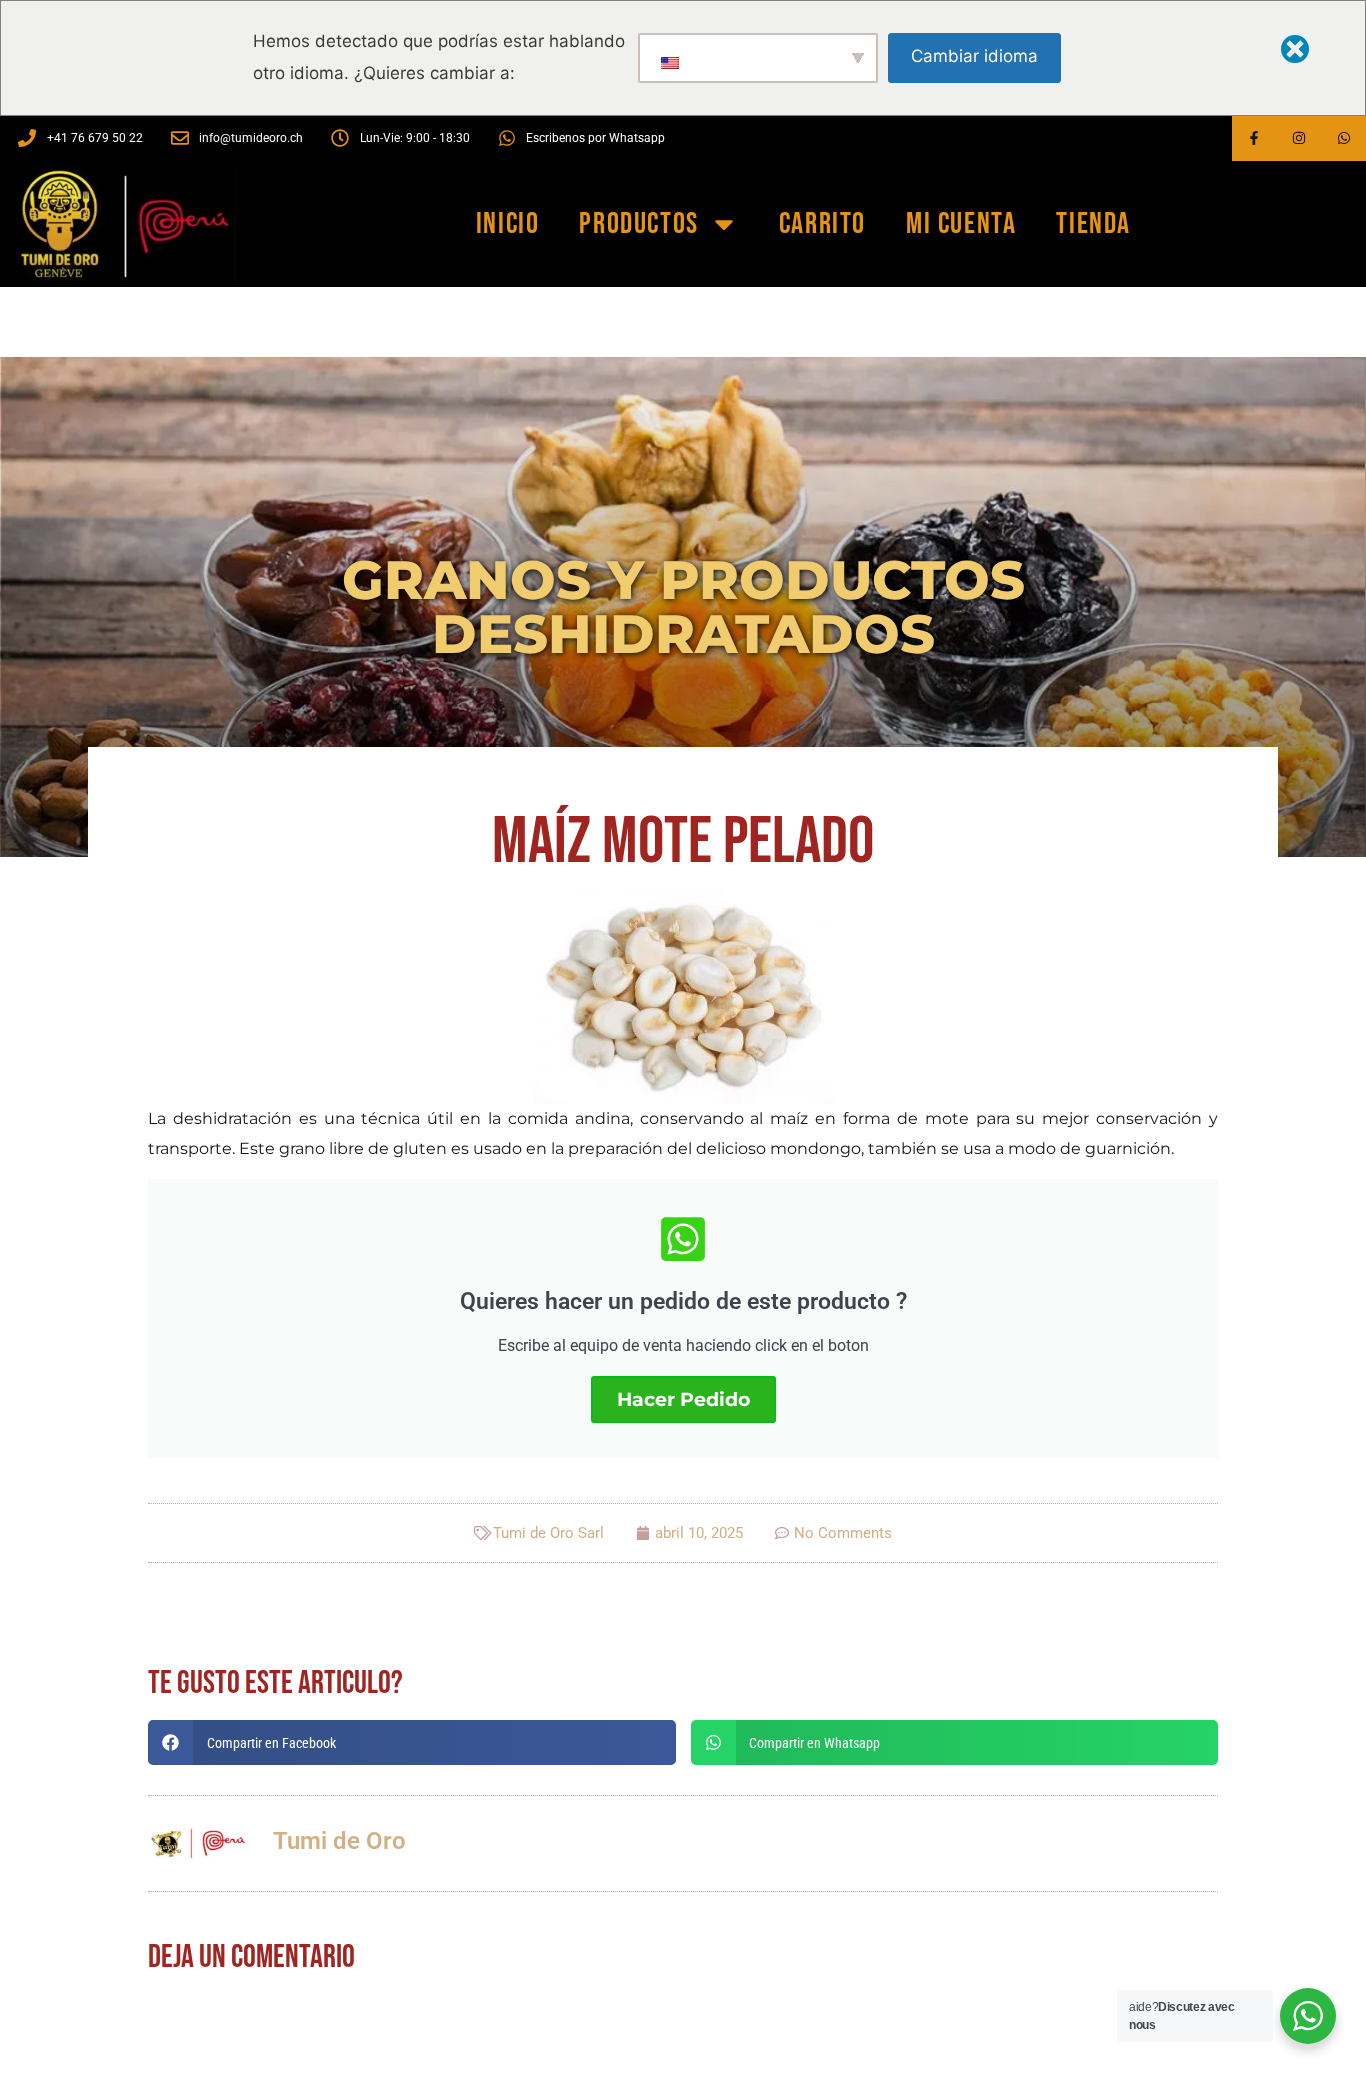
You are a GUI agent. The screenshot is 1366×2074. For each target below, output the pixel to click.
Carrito (822, 224)
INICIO (508, 224)
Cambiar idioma (974, 56)
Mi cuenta (961, 224)
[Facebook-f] (1254, 138)
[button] (412, 1742)
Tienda (1093, 224)
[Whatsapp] (1343, 138)
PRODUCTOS (638, 224)
